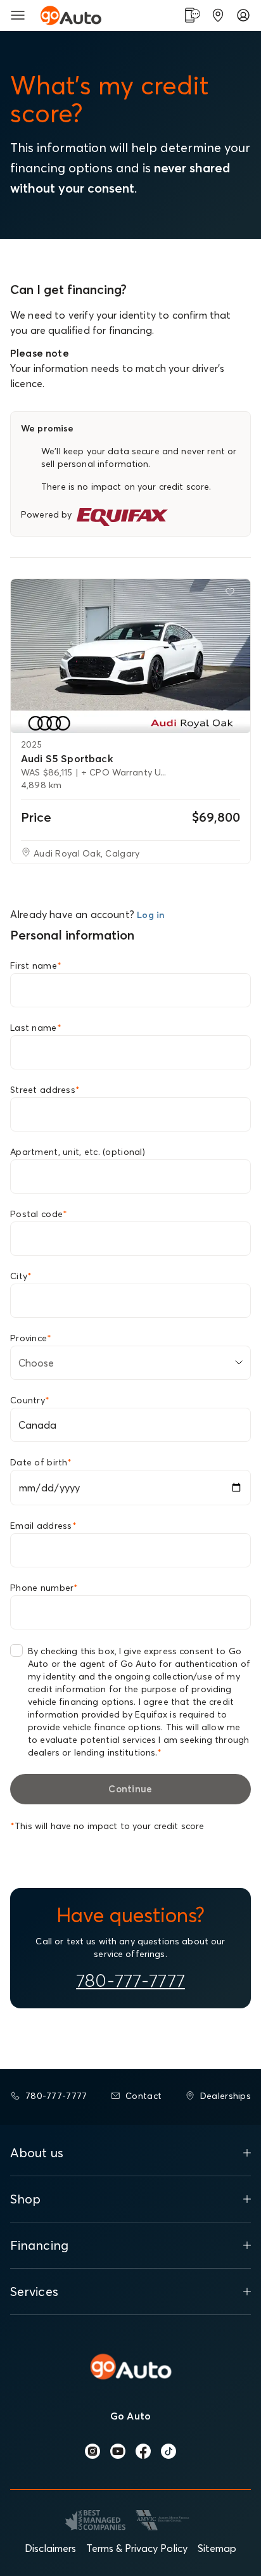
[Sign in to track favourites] (232, 594)
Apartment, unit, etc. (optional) (78, 1152)
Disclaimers (50, 2548)
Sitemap (217, 2548)
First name (36, 966)
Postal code (39, 1214)
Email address (43, 1526)
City (21, 1276)
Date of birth (41, 1462)
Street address (45, 1090)
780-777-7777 (130, 1980)
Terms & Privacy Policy (137, 2548)
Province (31, 1338)
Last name (36, 1028)
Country (30, 1400)
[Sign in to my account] (243, 15)
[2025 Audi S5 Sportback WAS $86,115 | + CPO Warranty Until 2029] (130, 656)
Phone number (44, 1588)
